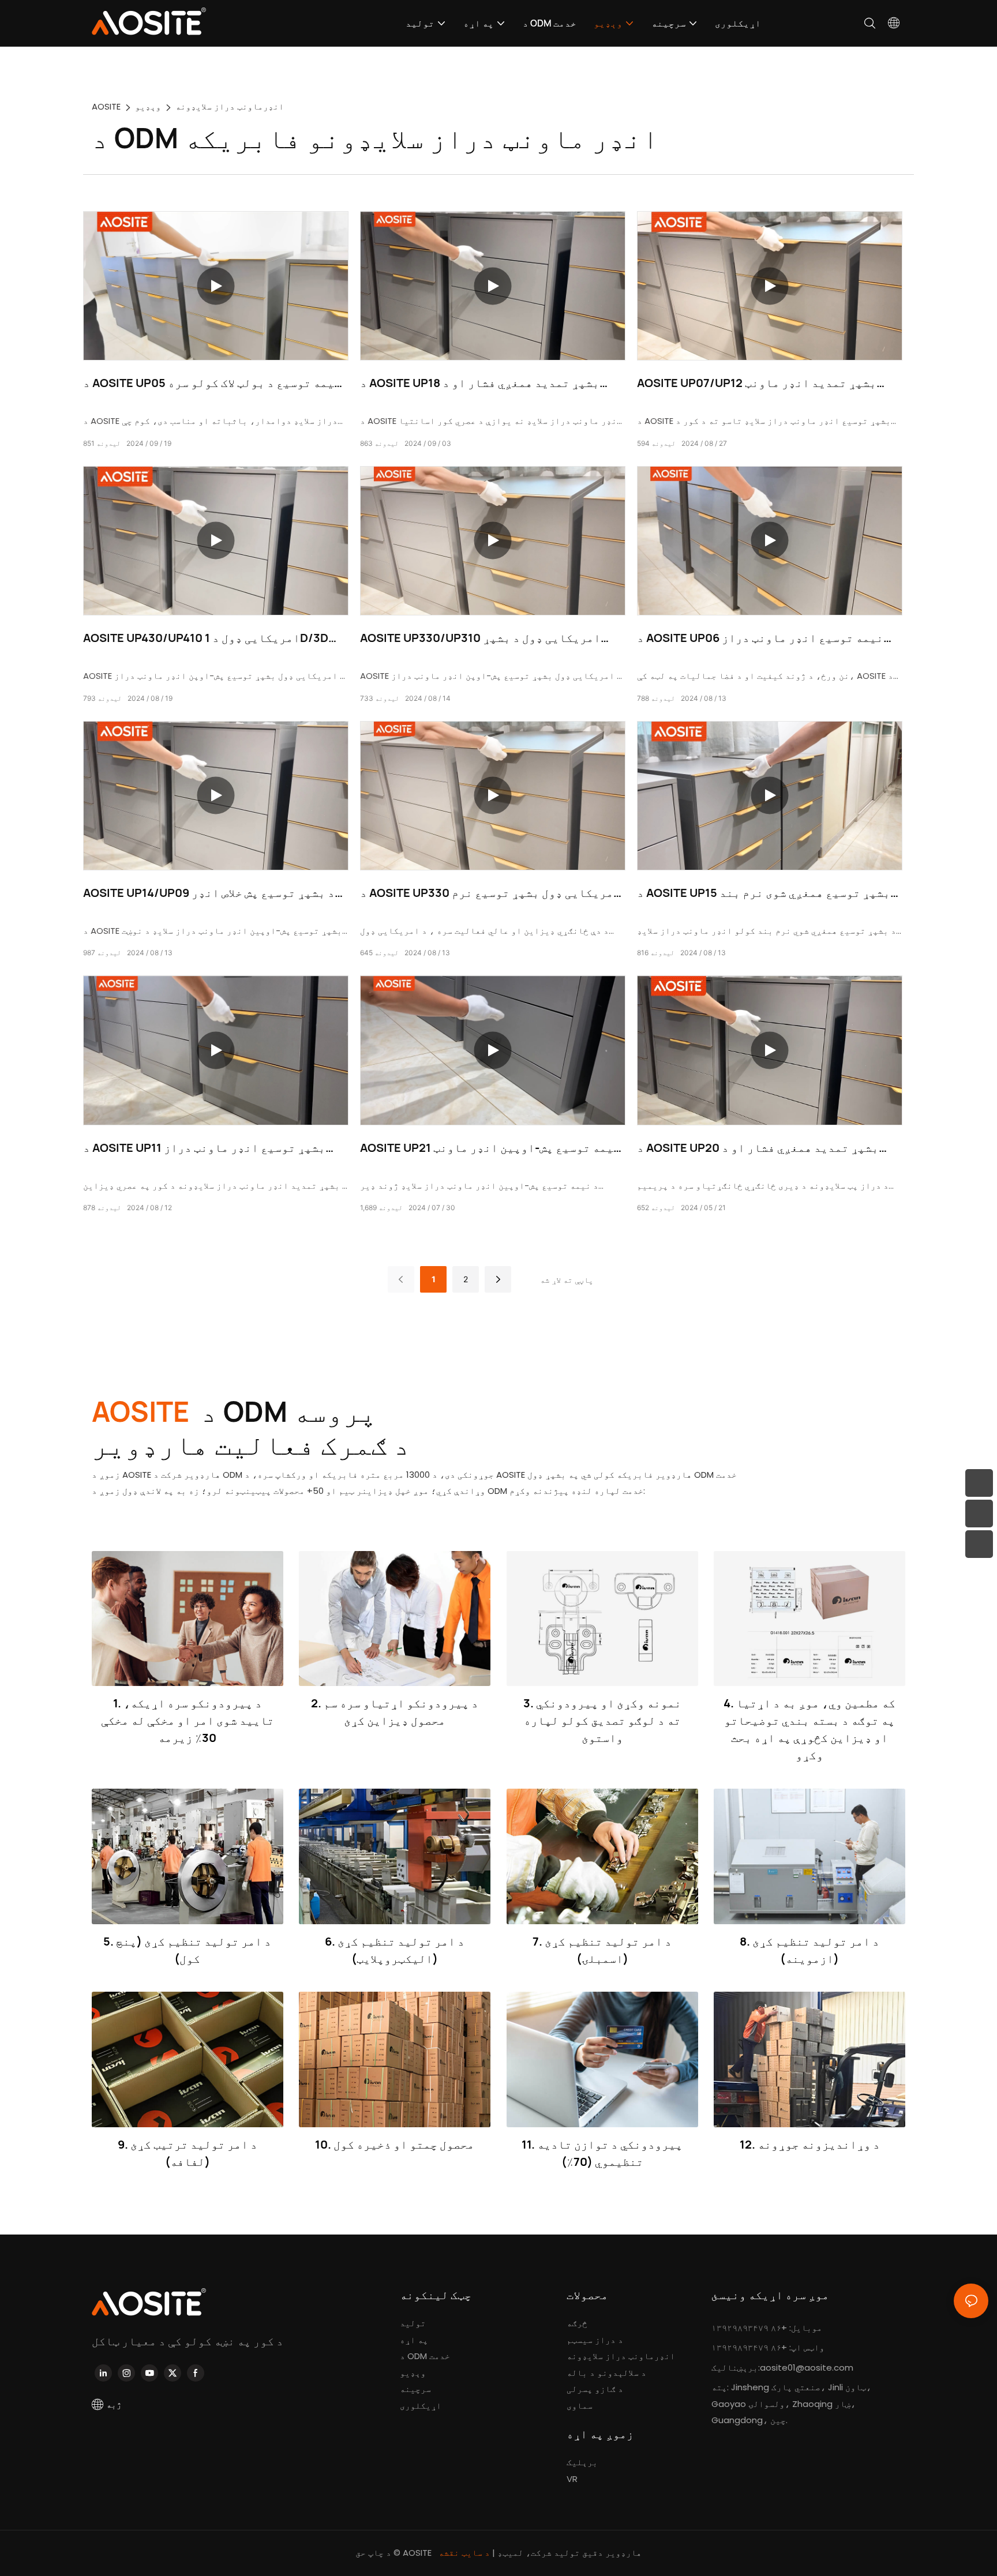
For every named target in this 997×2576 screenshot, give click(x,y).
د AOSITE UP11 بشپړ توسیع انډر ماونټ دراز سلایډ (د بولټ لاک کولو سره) (204, 1148)
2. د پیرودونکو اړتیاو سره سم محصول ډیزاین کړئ (395, 1712)
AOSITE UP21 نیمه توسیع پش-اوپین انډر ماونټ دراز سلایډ (490, 1148)
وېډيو (148, 106)
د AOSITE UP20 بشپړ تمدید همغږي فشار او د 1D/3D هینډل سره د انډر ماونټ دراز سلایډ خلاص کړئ (763, 1148)
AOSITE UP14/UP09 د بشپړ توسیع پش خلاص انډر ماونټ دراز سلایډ (209, 893)
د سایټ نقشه (465, 2553)
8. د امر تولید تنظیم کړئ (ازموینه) (809, 1950)
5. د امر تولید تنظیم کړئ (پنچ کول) (187, 1950)
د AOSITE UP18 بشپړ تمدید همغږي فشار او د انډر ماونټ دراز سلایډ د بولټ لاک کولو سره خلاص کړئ (488, 383)
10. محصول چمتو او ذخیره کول (395, 2144)
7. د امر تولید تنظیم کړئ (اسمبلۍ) (602, 1950)
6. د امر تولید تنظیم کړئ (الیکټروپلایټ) (395, 1950)
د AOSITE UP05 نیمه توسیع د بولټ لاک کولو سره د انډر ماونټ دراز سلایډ (212, 383)
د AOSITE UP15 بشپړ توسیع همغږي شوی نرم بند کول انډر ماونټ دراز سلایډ (764, 893)
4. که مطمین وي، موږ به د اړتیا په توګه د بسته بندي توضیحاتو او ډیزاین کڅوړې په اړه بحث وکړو (809, 1729)
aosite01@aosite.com (807, 2367)
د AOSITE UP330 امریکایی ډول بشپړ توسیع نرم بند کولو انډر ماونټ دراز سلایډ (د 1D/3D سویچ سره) (490, 893)
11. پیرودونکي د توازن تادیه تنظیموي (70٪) (602, 2153)
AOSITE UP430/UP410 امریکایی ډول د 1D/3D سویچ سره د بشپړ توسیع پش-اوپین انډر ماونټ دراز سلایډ (208, 638)
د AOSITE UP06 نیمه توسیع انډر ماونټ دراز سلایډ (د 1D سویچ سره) (760, 638)
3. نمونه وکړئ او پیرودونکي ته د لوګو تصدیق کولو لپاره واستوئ (602, 1720)
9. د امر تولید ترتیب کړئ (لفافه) (188, 2153)
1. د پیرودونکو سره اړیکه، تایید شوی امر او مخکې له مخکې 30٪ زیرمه (188, 1720)
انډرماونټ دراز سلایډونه (230, 106)
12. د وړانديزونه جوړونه (810, 2144)
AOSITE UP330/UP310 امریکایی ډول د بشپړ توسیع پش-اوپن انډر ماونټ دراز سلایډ (480, 638)
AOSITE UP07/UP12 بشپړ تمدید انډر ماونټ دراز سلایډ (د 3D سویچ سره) (757, 383)
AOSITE (106, 106)
